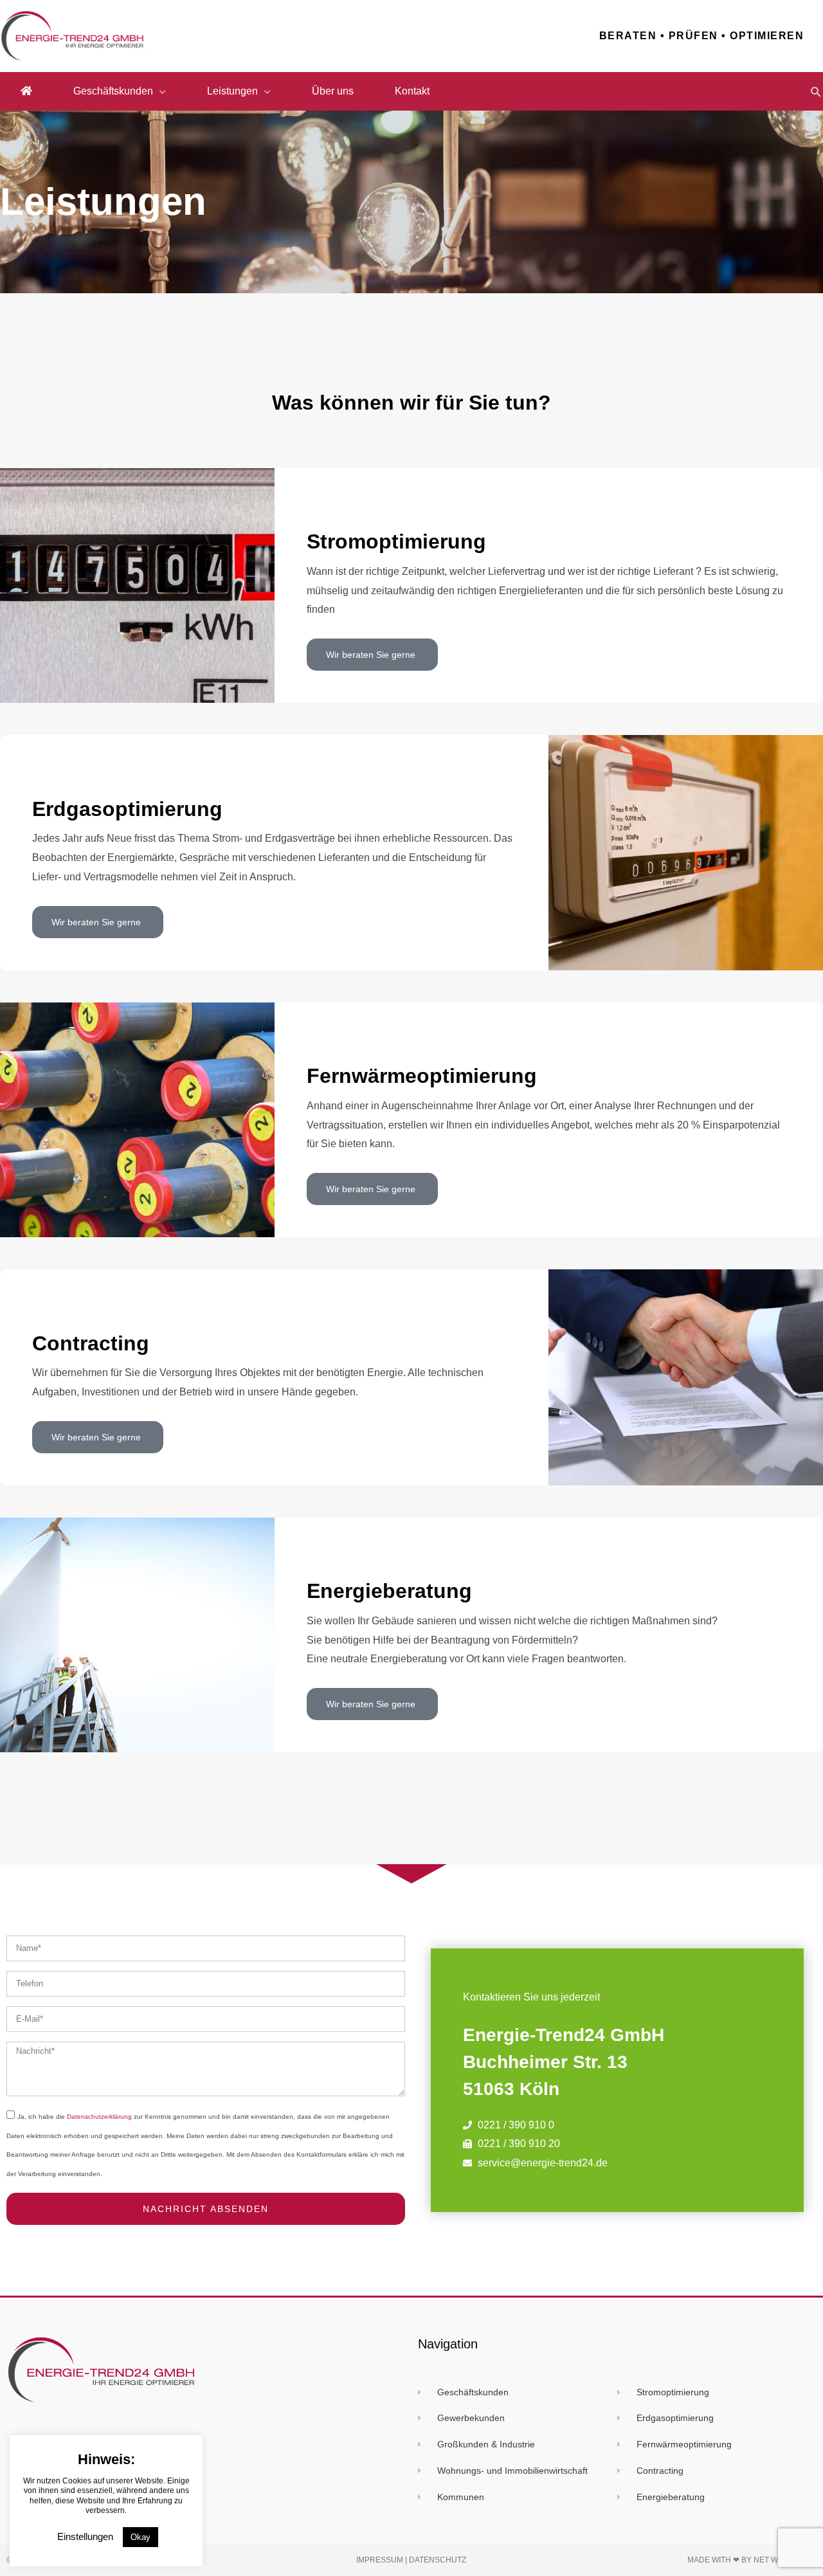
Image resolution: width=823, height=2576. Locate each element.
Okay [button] (140, 2537)
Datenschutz (438, 2560)
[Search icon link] (816, 92)
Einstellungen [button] (85, 2536)
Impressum (380, 2560)
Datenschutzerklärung (99, 2117)
